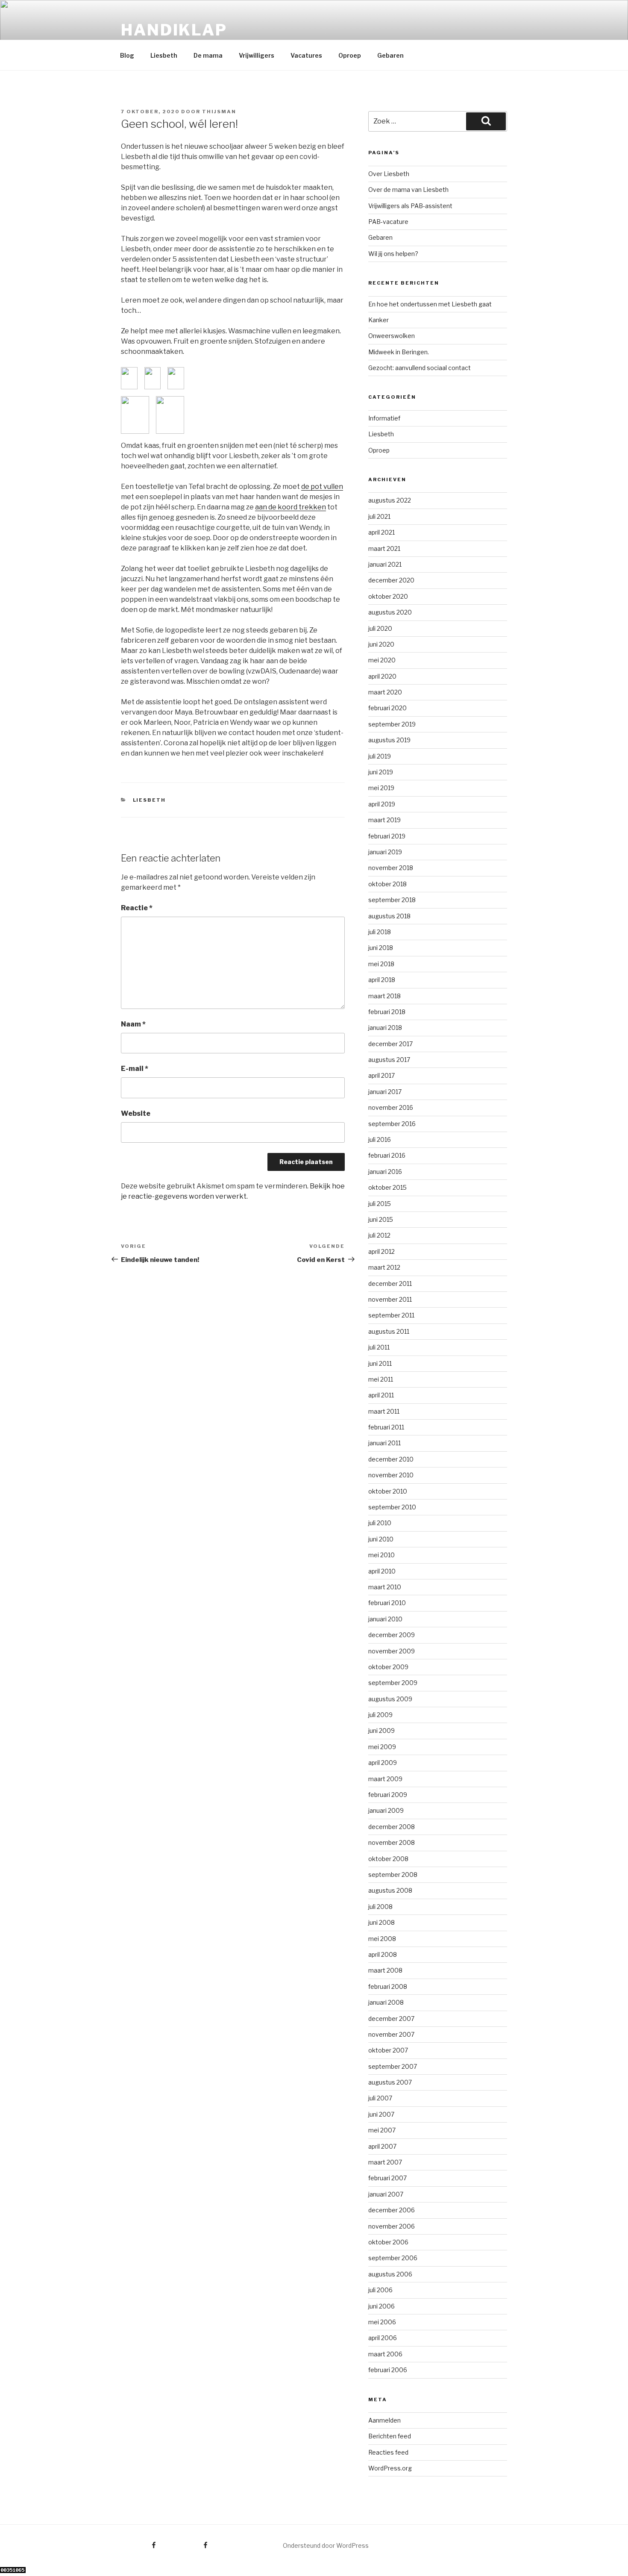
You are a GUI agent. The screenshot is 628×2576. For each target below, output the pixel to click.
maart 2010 (385, 1587)
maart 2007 (385, 2162)
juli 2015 (380, 1204)
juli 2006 (380, 2290)
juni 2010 (381, 1539)
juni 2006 (381, 2306)
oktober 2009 (388, 1667)
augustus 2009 (390, 1699)
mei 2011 (381, 1379)
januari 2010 (385, 1619)
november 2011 (390, 1299)
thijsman (219, 112)
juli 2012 (379, 1235)
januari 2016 (385, 1172)
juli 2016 (380, 1139)
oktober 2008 (388, 1859)
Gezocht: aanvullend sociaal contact (420, 368)
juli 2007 (380, 2098)
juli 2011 (379, 1347)
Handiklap (174, 30)
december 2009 (392, 1635)
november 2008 (392, 1842)
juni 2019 (381, 772)
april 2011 (381, 1395)
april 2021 (381, 532)
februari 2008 (388, 1986)
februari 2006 (388, 2370)
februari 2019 (387, 836)
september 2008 (393, 1875)
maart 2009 (385, 1779)
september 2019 (392, 724)
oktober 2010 (388, 1491)
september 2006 (393, 2258)
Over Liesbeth (389, 174)
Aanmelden (384, 2420)
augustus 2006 (390, 2274)
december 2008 (392, 1827)
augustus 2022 (390, 500)
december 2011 (390, 1284)
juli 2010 (380, 1523)
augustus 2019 (389, 740)
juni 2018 (381, 948)
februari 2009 (388, 1795)
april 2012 (381, 1251)
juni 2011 (380, 1363)
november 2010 (391, 1475)
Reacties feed (388, 2452)
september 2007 (393, 2066)
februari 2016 (387, 1155)
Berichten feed (390, 2436)
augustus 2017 (389, 1060)
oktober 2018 (387, 884)
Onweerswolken (392, 336)
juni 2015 (381, 1219)
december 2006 (392, 2210)
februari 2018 (387, 1012)
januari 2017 (385, 1092)
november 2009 (392, 1651)
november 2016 (391, 1107)
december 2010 (391, 1459)
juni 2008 (381, 1922)
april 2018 (382, 980)
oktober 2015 (387, 1187)
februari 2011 (386, 1427)
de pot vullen (322, 487)
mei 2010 (381, 1555)
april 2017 (381, 1075)
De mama (208, 55)
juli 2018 (380, 932)
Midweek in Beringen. (399, 352)
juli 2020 (380, 628)
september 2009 (393, 1683)
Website (136, 1113)
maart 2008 (385, 1970)
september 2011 (391, 1315)
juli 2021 (379, 516)
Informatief (384, 418)
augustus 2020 (390, 612)
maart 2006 (385, 2354)
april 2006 (383, 2338)
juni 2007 (381, 2114)
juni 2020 (381, 644)
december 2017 (390, 1044)
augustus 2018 (389, 916)
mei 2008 (382, 1939)
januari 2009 (386, 1810)
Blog (127, 55)
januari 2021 (385, 564)
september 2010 (392, 1507)
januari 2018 (385, 1028)
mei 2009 (382, 1747)
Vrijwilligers (257, 55)
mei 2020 (382, 660)
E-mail (135, 1069)
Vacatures (306, 55)
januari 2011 (384, 1443)
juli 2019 (380, 756)
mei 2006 (382, 2322)
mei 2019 (381, 788)
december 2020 (391, 580)
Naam (133, 1024)
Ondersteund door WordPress (326, 2545)
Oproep (350, 55)
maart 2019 (384, 820)
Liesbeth (164, 55)
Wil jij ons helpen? (393, 254)
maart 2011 (384, 1411)
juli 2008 (380, 1907)
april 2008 (383, 1954)
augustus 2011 (389, 1331)
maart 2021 (384, 548)
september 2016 (392, 1124)
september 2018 (392, 900)
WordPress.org (390, 2468)
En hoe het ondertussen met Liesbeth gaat (430, 304)
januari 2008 (386, 2002)
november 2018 (391, 868)
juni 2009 (381, 1731)
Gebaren (390, 55)
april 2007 (382, 2146)
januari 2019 (385, 852)
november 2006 (392, 2226)
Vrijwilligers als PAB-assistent (410, 206)
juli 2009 (380, 1715)
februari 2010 (387, 1603)
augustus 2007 (390, 2082)
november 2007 (391, 2034)
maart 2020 (385, 692)
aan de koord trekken (291, 507)
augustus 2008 (390, 1890)
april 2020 (382, 676)
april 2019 (382, 804)
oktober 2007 (388, 2050)
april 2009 (383, 1763)
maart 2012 (384, 1267)
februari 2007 (387, 2178)
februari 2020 (387, 708)
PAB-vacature (388, 222)
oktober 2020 (388, 596)
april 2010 (382, 1571)
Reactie (137, 908)
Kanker (379, 320)
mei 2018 (381, 964)
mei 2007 (382, 2130)
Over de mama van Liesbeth (408, 190)
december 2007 (391, 2019)
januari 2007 (386, 2194)
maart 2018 (384, 996)
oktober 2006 (388, 2242)
